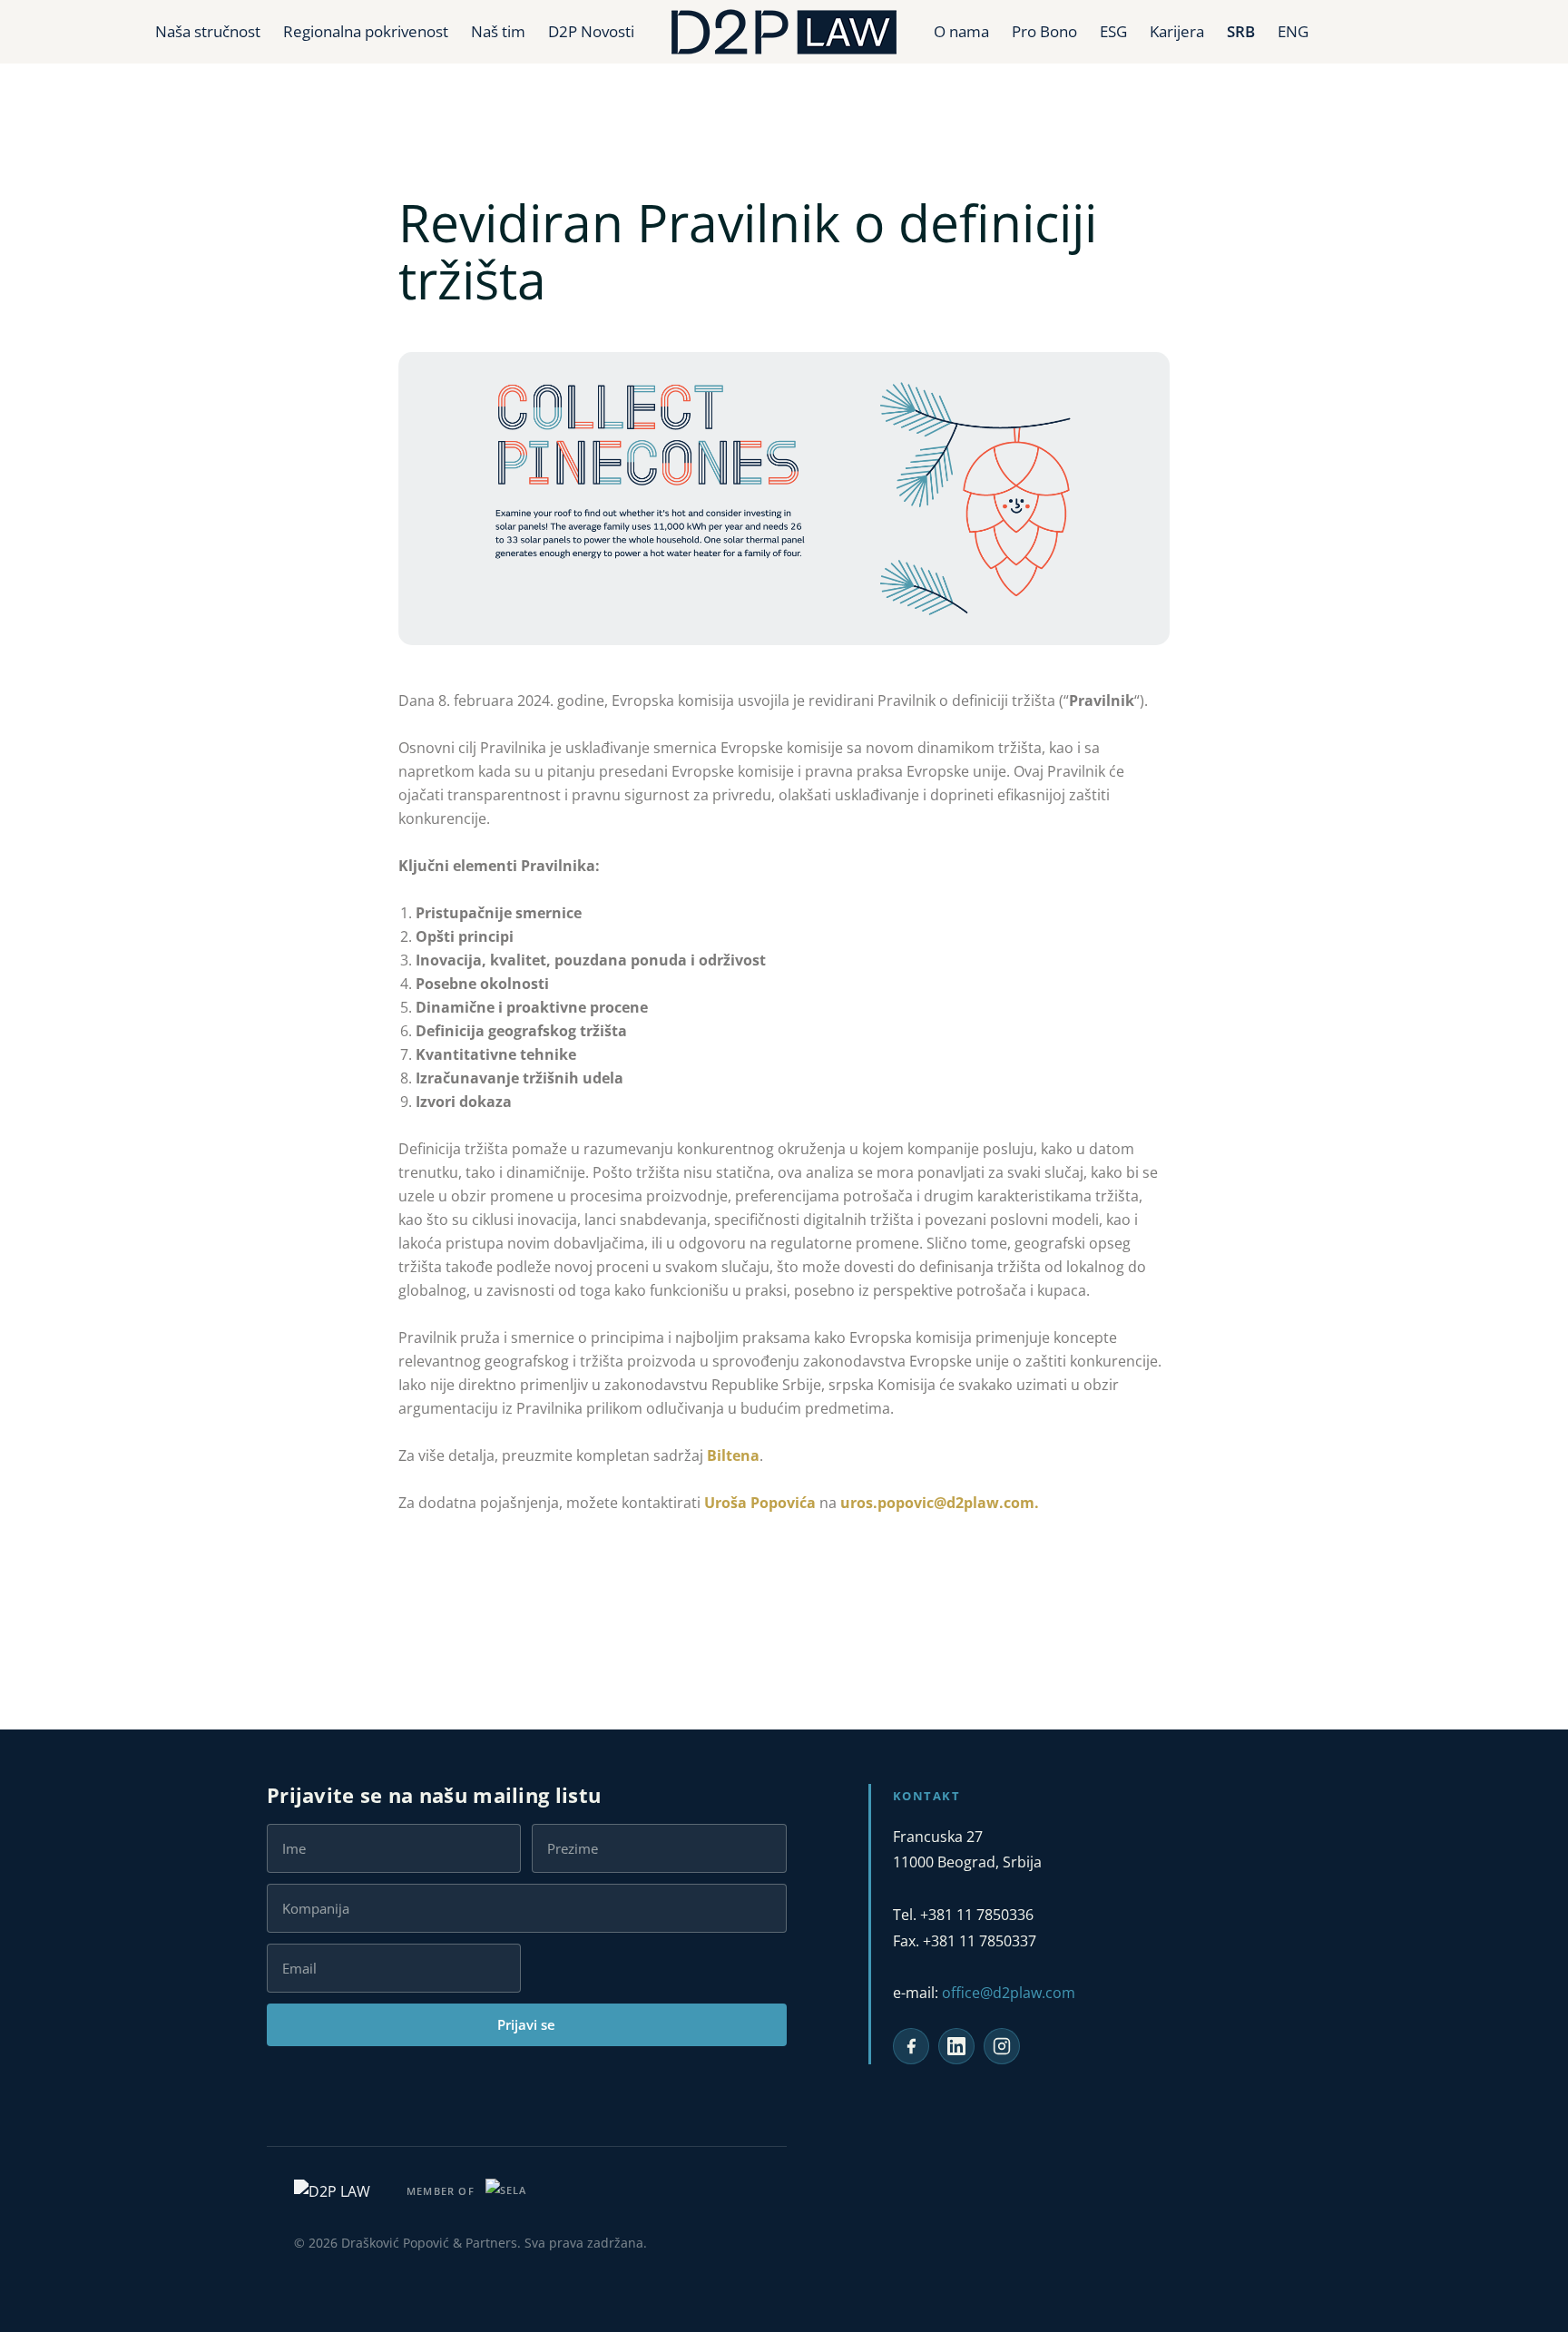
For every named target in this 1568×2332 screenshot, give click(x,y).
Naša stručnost (208, 31)
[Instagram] (1002, 2046)
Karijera (1177, 31)
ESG (1113, 31)
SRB (1241, 31)
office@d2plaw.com (1009, 1993)
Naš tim (498, 31)
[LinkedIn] (956, 2046)
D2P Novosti (591, 31)
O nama (961, 31)
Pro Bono (1044, 31)
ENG (1293, 31)
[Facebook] (911, 2046)
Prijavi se (526, 2024)
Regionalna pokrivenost (366, 31)
